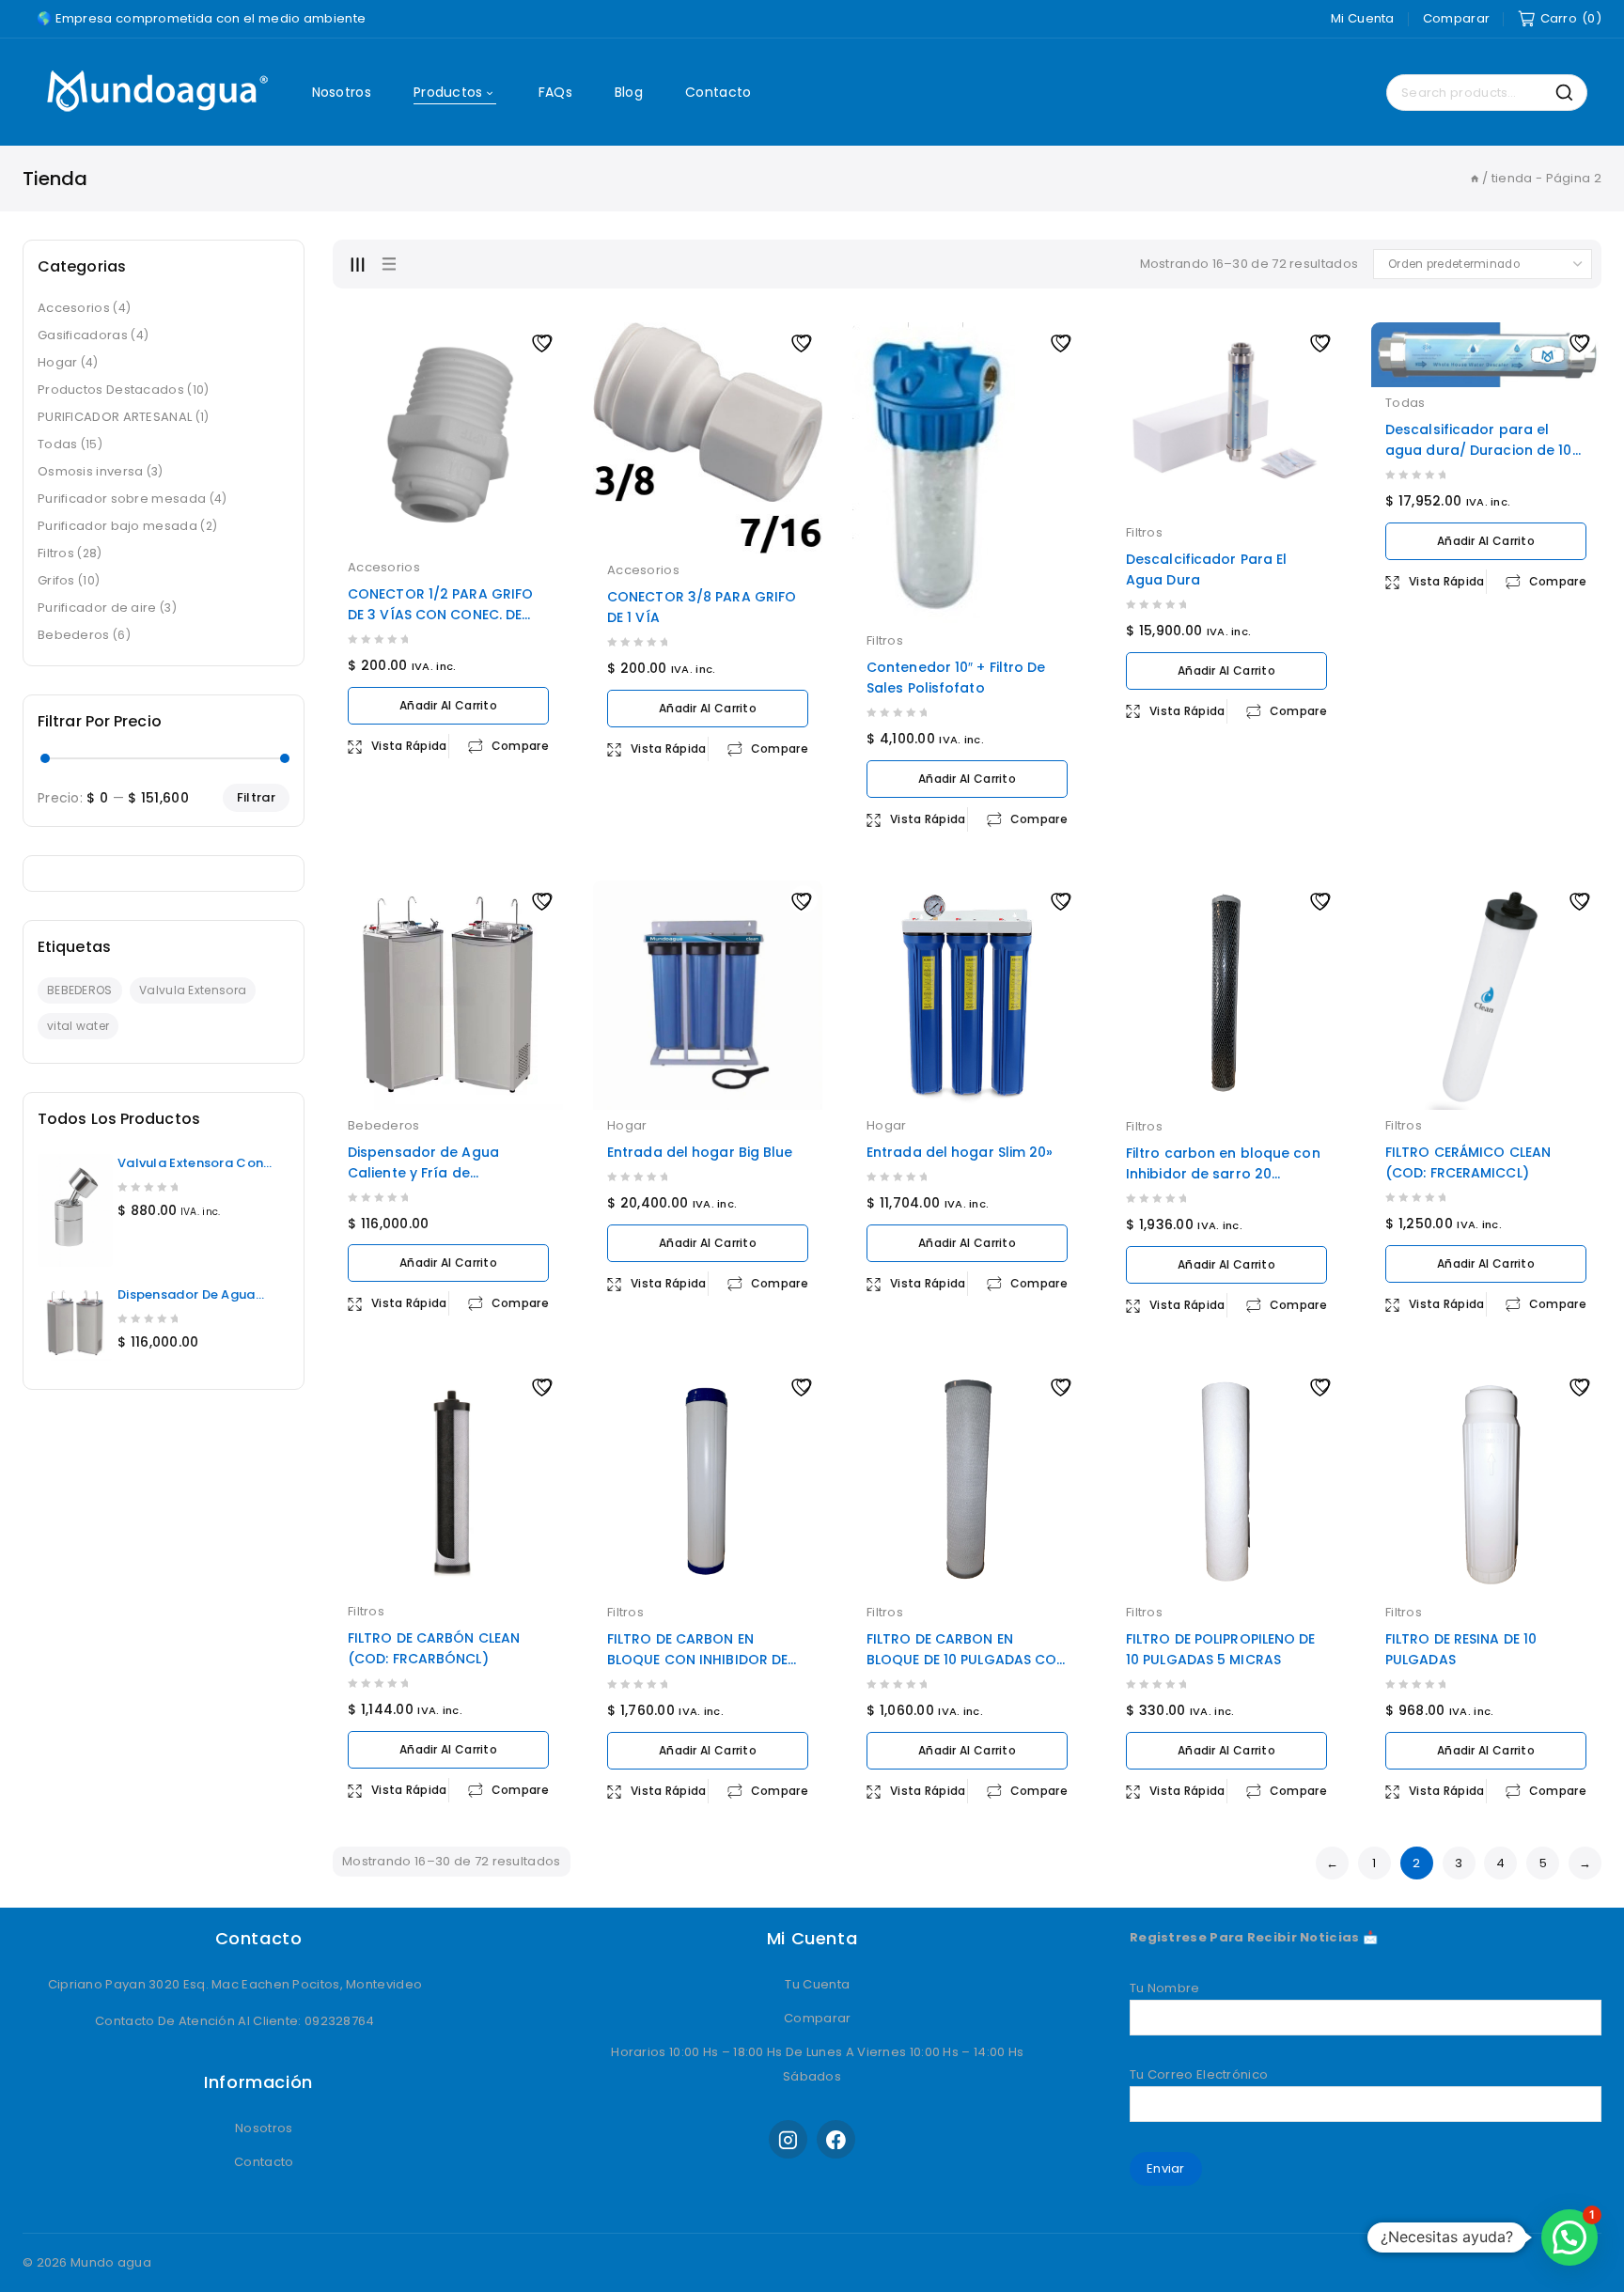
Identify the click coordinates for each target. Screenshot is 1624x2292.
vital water (78, 1026)
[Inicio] (1475, 178)
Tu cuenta (816, 1984)
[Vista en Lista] (388, 264)
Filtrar (256, 797)
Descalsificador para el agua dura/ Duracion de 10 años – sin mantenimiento (1479, 450)
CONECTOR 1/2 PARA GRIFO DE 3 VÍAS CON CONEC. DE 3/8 (440, 615)
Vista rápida (409, 746)
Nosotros (342, 92)
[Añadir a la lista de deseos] (544, 341)
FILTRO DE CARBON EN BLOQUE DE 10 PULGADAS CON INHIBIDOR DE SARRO (967, 1660)
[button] (1569, 2237)
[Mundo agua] (154, 93)
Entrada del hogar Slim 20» (960, 1152)
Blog (629, 92)
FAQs (555, 92)
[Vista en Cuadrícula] (357, 264)
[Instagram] (788, 2139)
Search (1569, 93)
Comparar (1456, 18)
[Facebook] (836, 2139)
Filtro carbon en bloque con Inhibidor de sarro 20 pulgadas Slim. (1223, 1174)
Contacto (718, 92)
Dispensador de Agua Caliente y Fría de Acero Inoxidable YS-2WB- (439, 1173)
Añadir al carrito (448, 705)
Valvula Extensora (193, 990)
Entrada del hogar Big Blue (700, 1152)
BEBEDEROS (80, 990)
